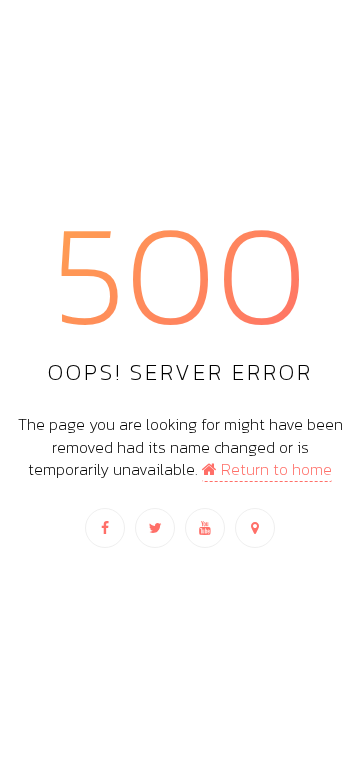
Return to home (274, 469)
